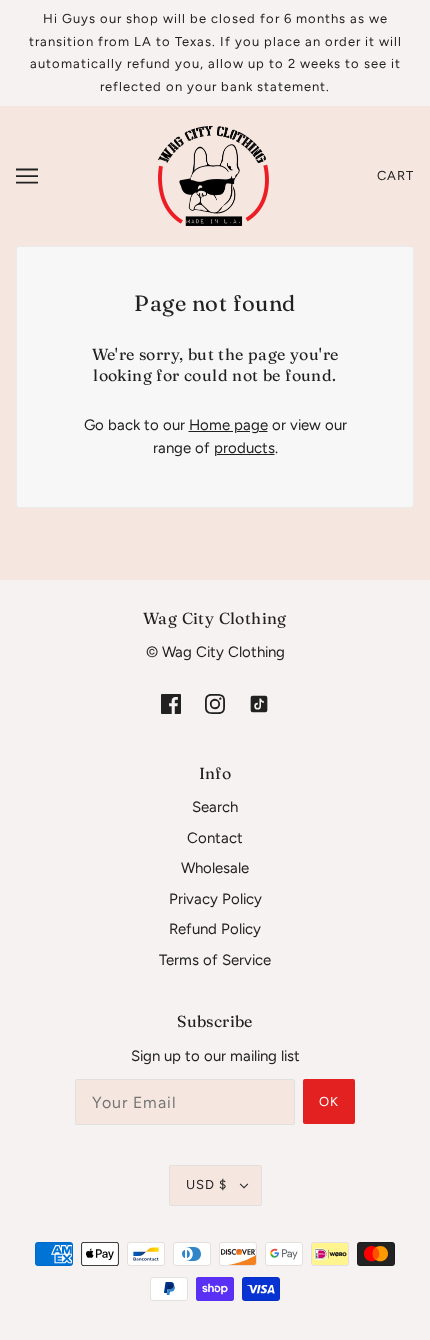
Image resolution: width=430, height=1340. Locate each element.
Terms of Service (215, 960)
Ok (329, 1101)
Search (215, 807)
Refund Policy (215, 929)
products (244, 448)
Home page (228, 425)
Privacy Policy (215, 899)
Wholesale (215, 868)
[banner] (213, 175)
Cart (395, 175)
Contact (215, 838)
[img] (171, 703)
